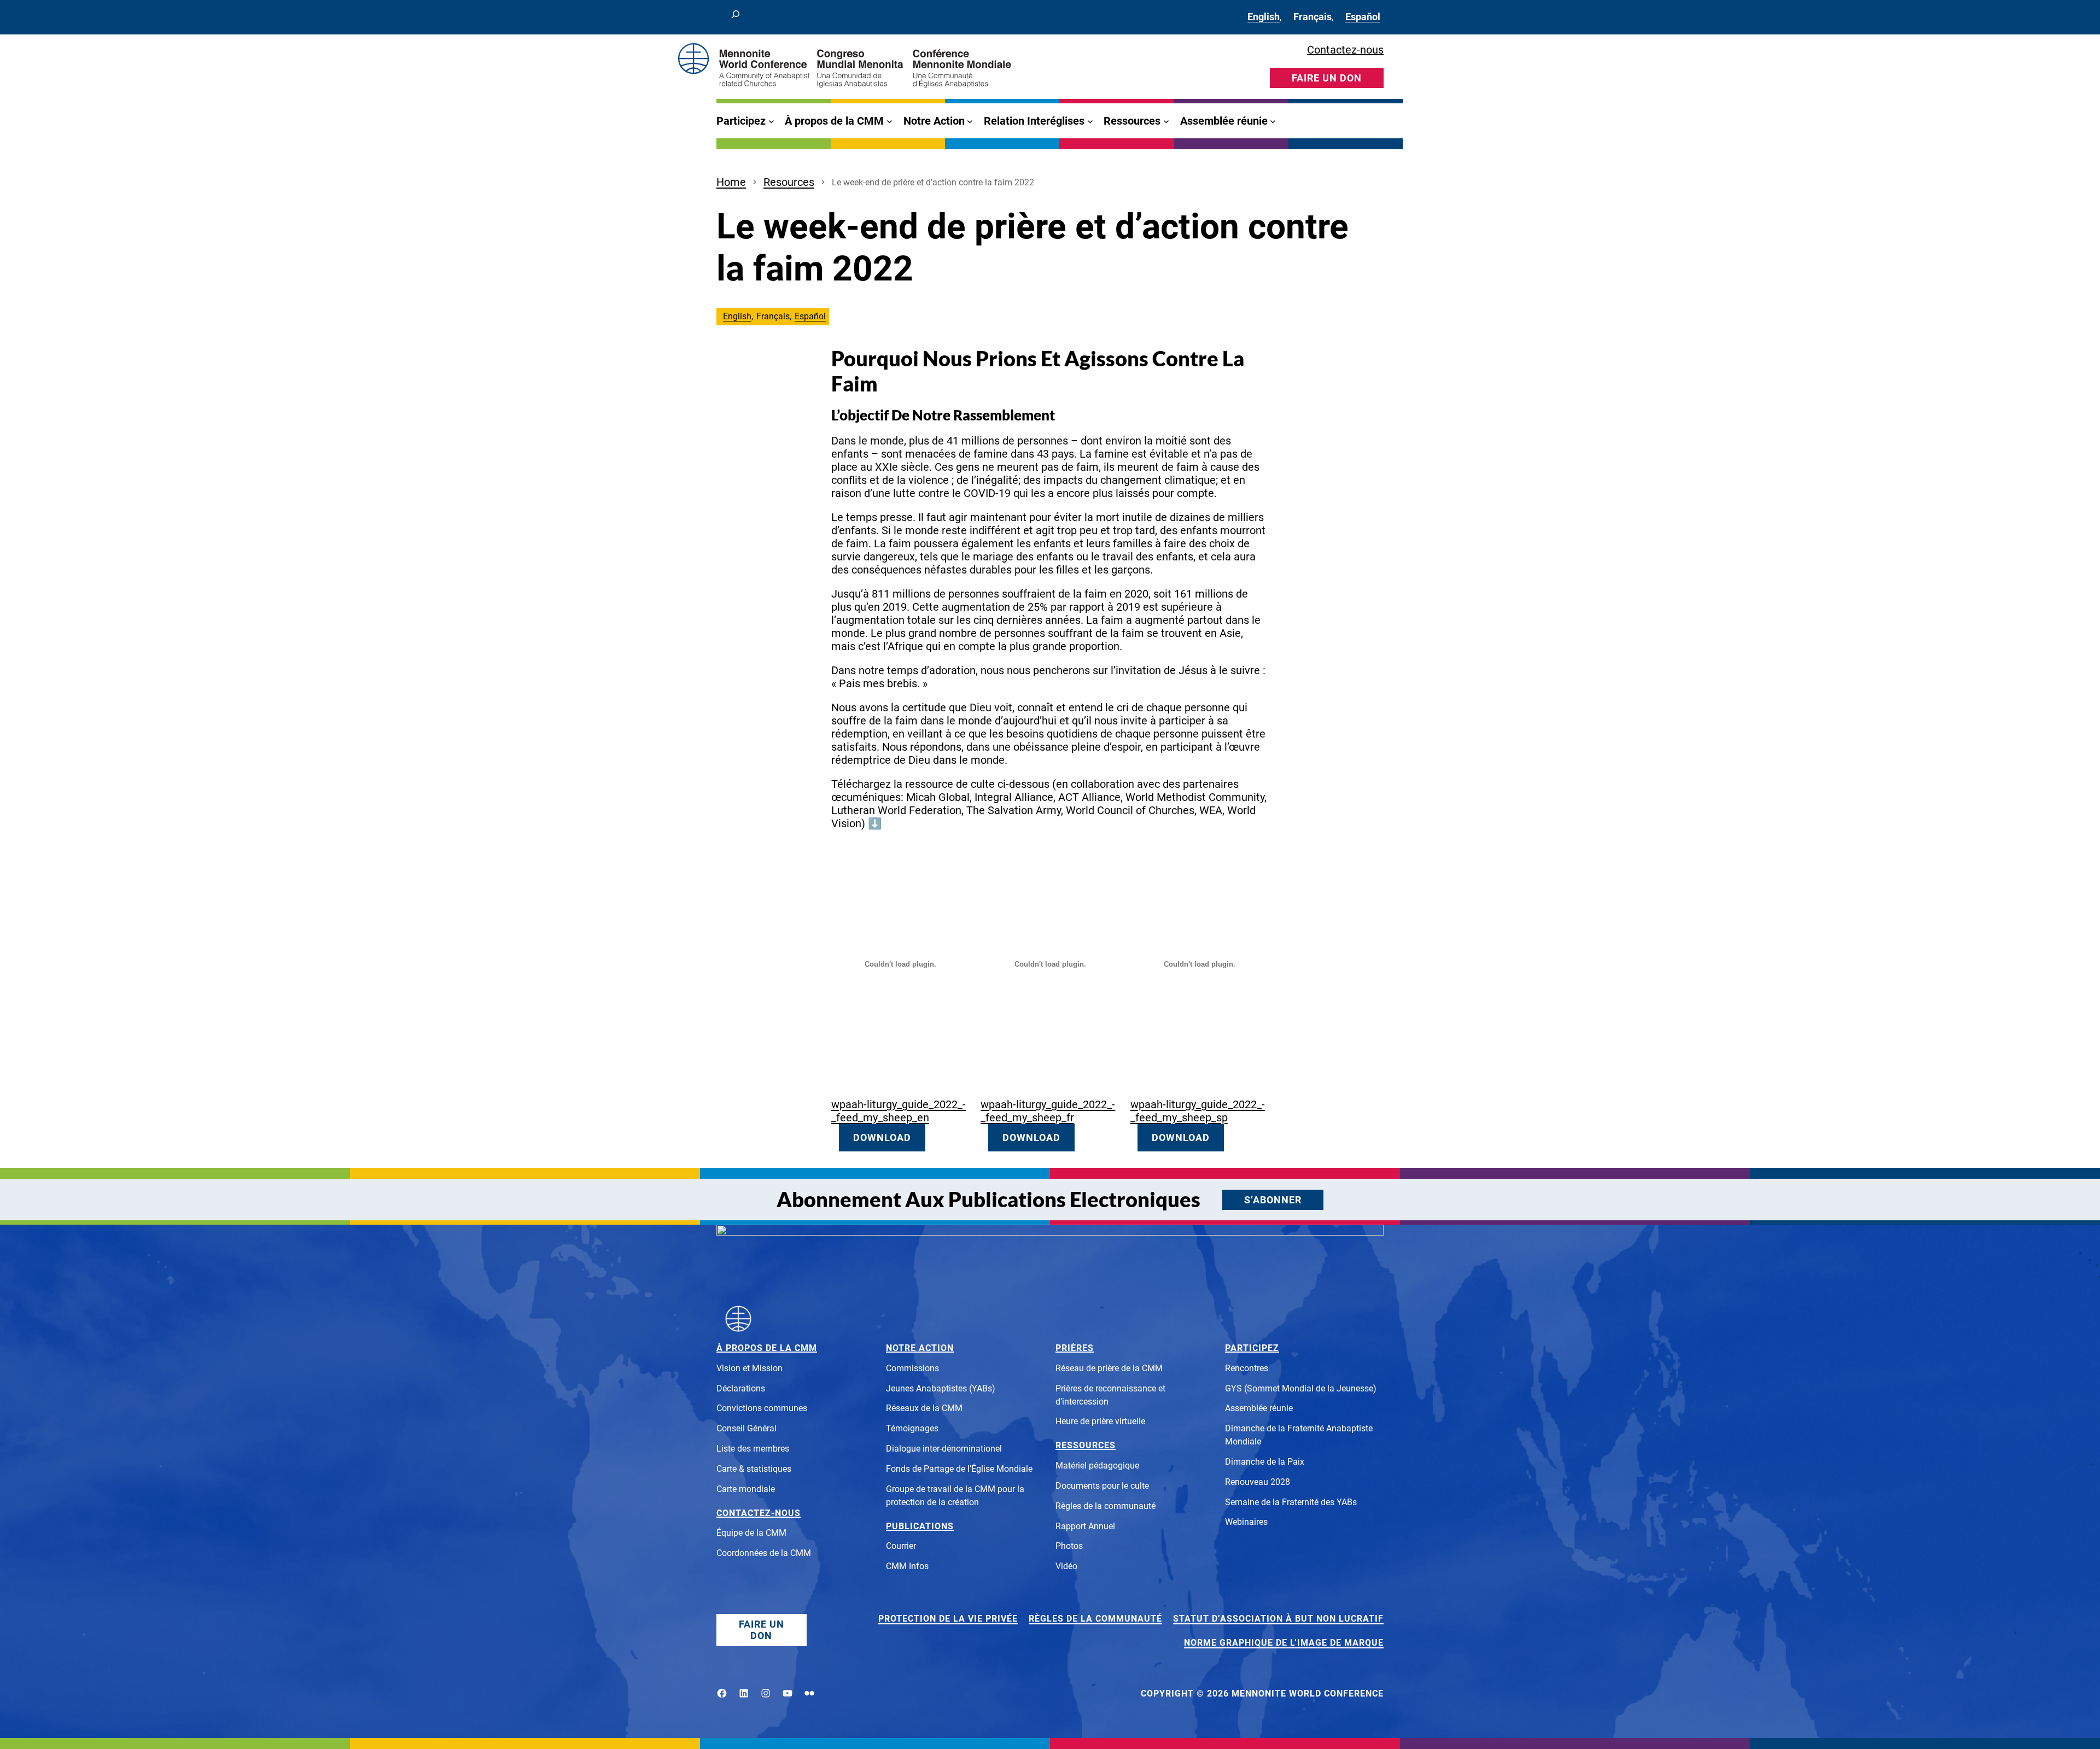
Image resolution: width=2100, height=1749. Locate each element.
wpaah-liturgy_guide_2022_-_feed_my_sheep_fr (1048, 1111)
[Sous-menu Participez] (771, 121)
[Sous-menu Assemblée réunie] (1273, 121)
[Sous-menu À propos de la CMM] (889, 121)
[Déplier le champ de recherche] (736, 17)
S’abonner (1273, 1200)
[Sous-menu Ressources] (1166, 121)
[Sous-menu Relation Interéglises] (1090, 121)
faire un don (1327, 78)
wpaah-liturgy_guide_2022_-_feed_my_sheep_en (899, 1111)
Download (882, 1137)
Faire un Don (762, 1630)
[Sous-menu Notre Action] (970, 121)
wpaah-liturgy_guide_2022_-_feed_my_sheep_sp (1198, 1111)
